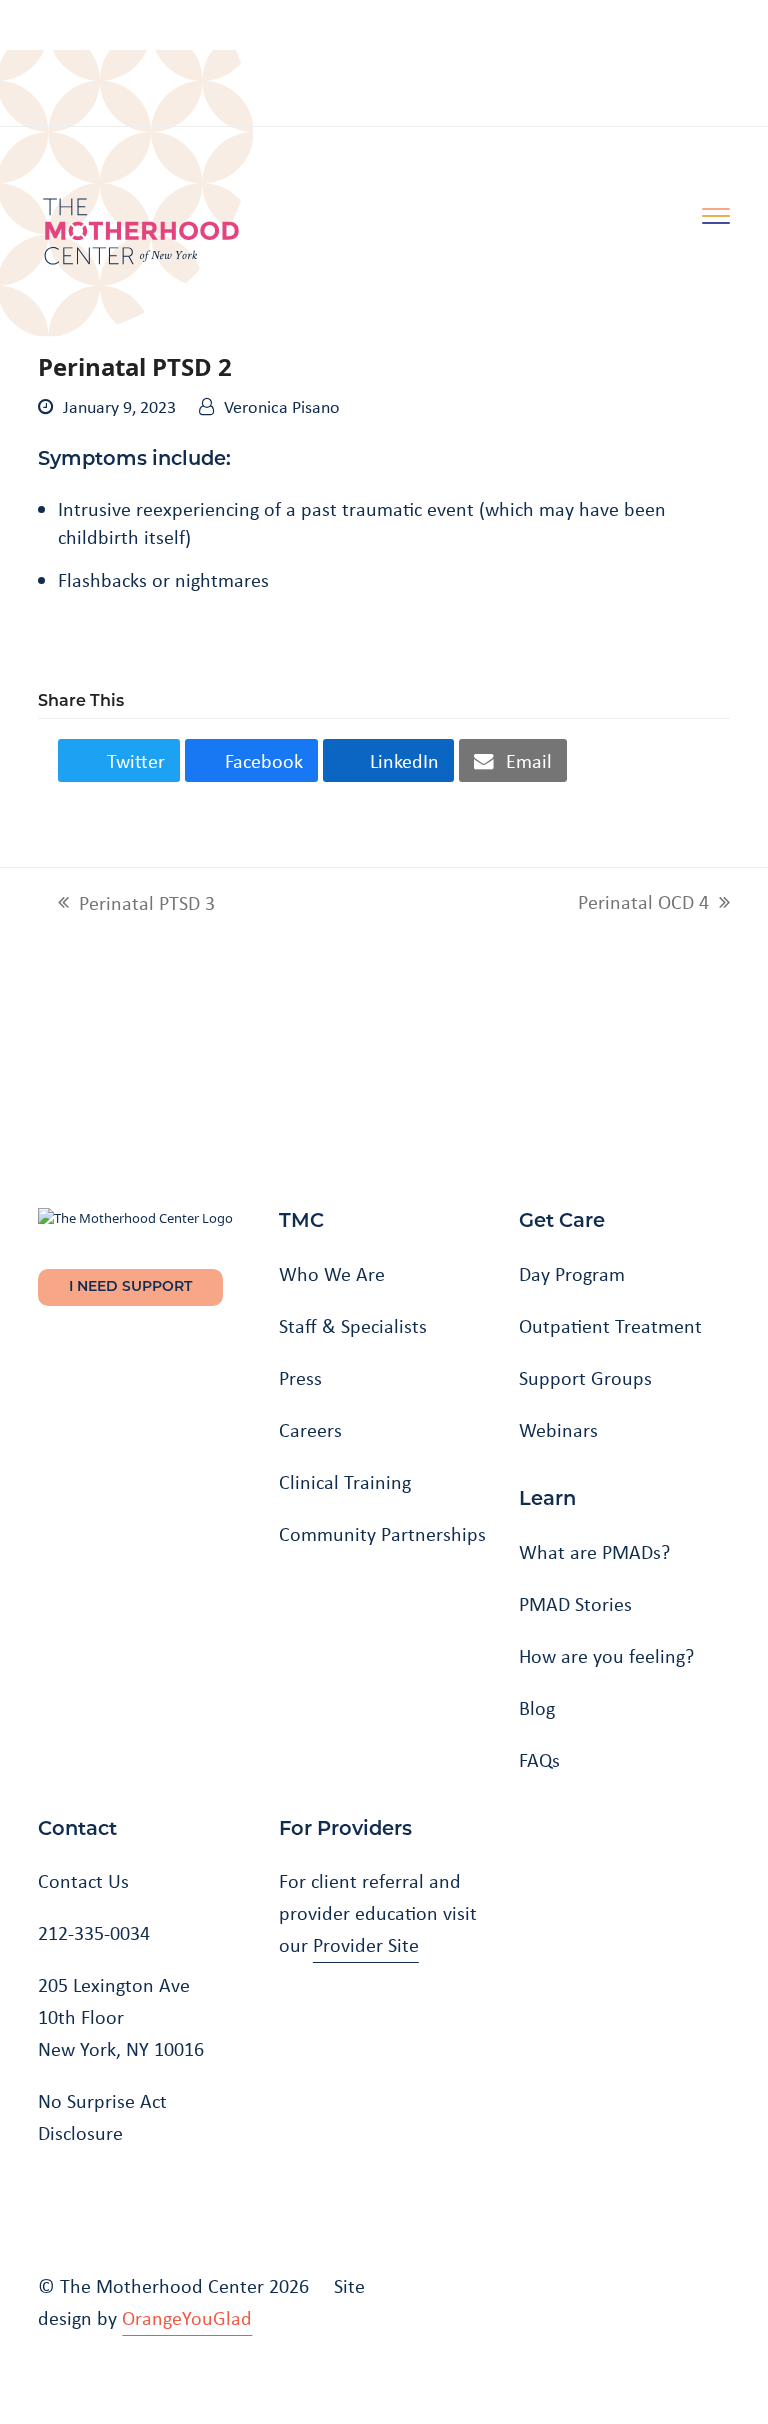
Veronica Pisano (282, 407)
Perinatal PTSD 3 (136, 903)
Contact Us (83, 1881)
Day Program (572, 1274)
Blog (537, 1708)
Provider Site (366, 1945)
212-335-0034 (94, 1933)
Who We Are (332, 1274)
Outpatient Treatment (610, 1326)
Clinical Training (345, 1482)
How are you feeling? (606, 1656)
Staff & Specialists (353, 1326)
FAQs (539, 1760)
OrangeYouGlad (187, 2318)
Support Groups (585, 1378)
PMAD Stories (575, 1604)
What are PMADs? (594, 1552)
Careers (310, 1430)
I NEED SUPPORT (130, 1287)
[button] (119, 760)
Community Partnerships (382, 1534)
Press (300, 1378)
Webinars (558, 1430)
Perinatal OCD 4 (643, 902)
